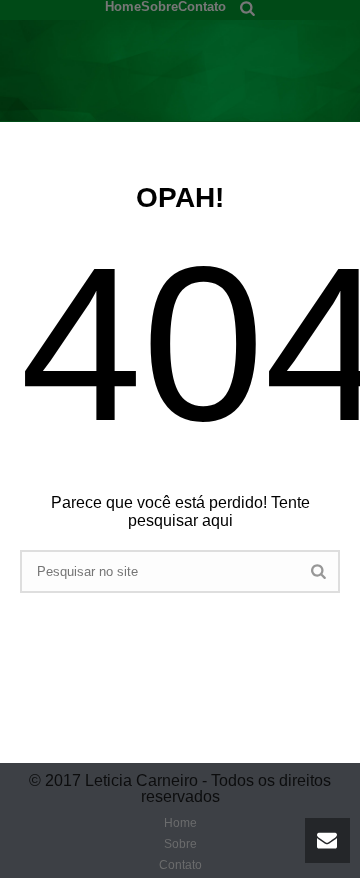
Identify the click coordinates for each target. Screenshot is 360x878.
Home (123, 4)
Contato (202, 4)
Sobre (159, 4)
